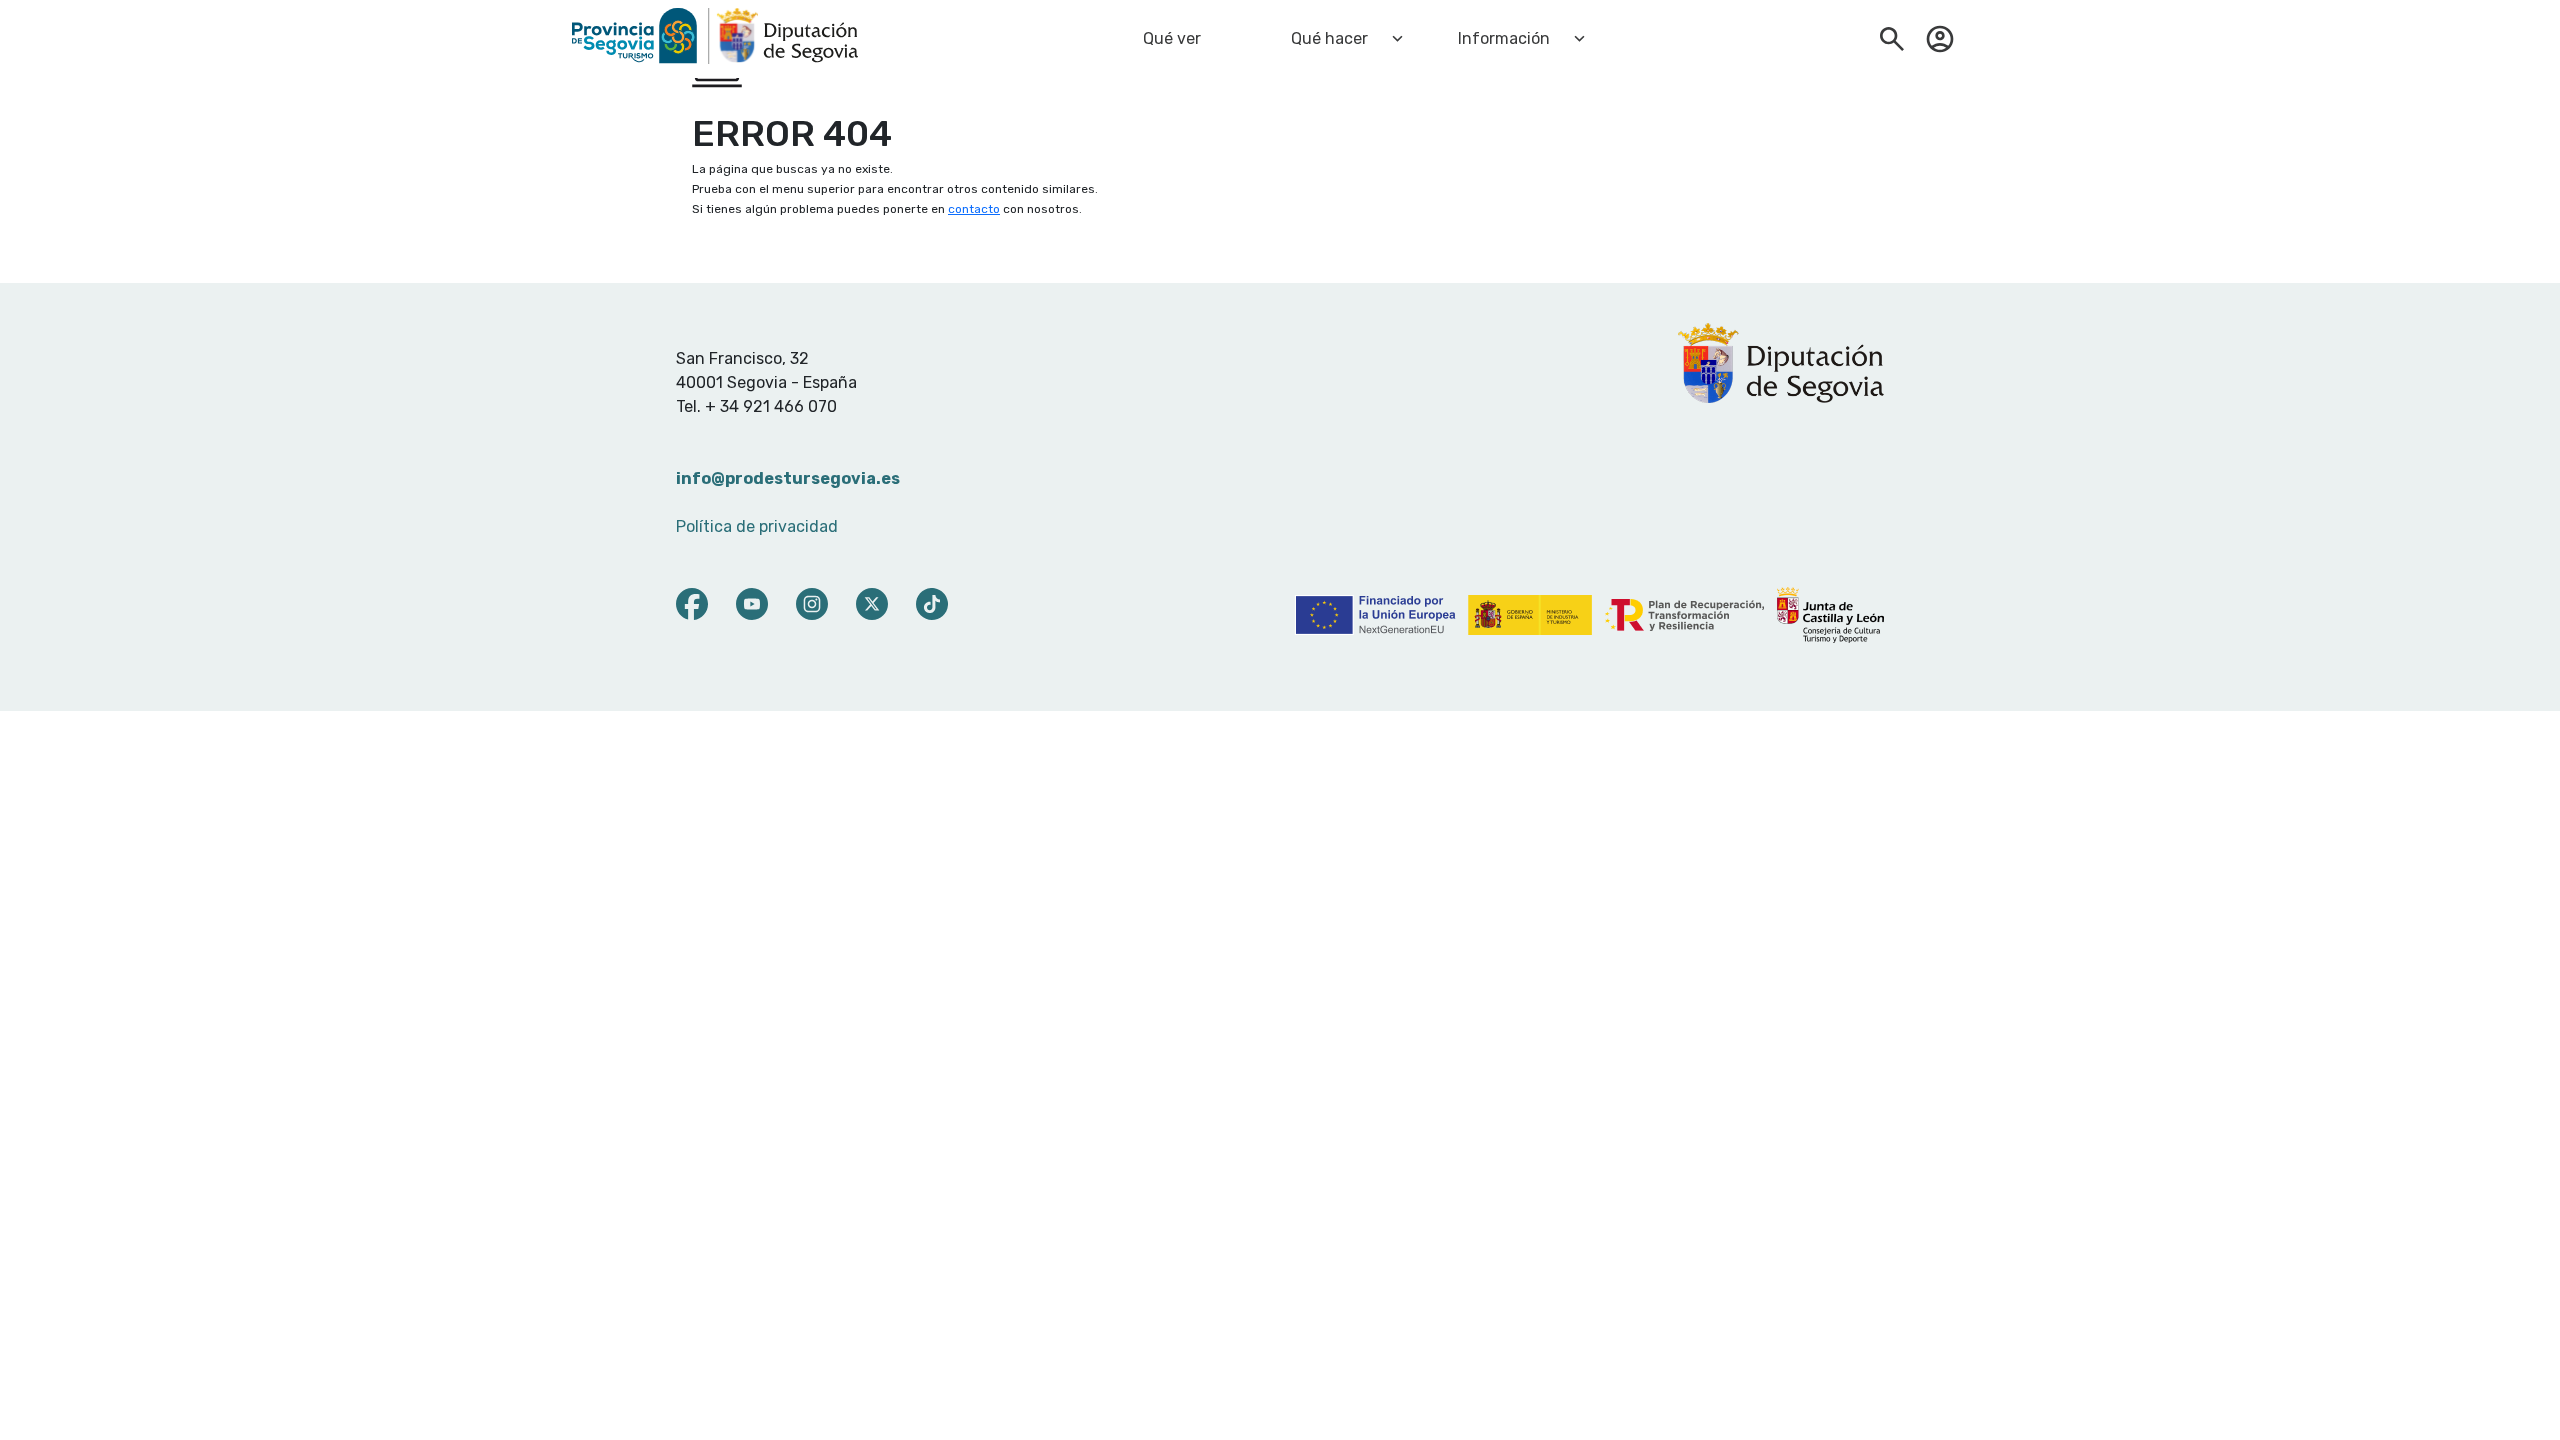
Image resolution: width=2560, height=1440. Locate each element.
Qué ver (1172, 38)
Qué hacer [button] (1329, 38)
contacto (974, 209)
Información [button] (1504, 38)
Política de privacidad (757, 526)
